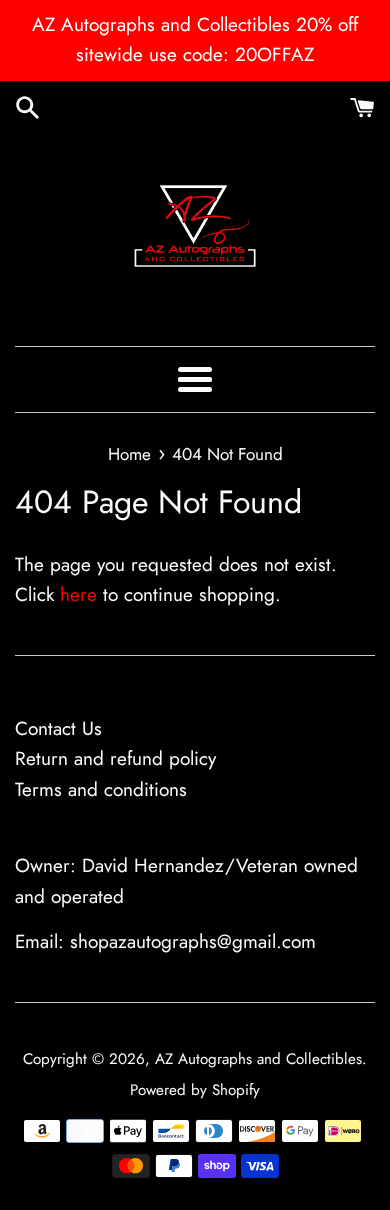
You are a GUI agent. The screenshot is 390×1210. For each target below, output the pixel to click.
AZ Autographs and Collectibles (258, 1059)
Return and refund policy (115, 758)
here (78, 594)
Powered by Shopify (195, 1090)
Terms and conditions (101, 789)
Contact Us (58, 728)
